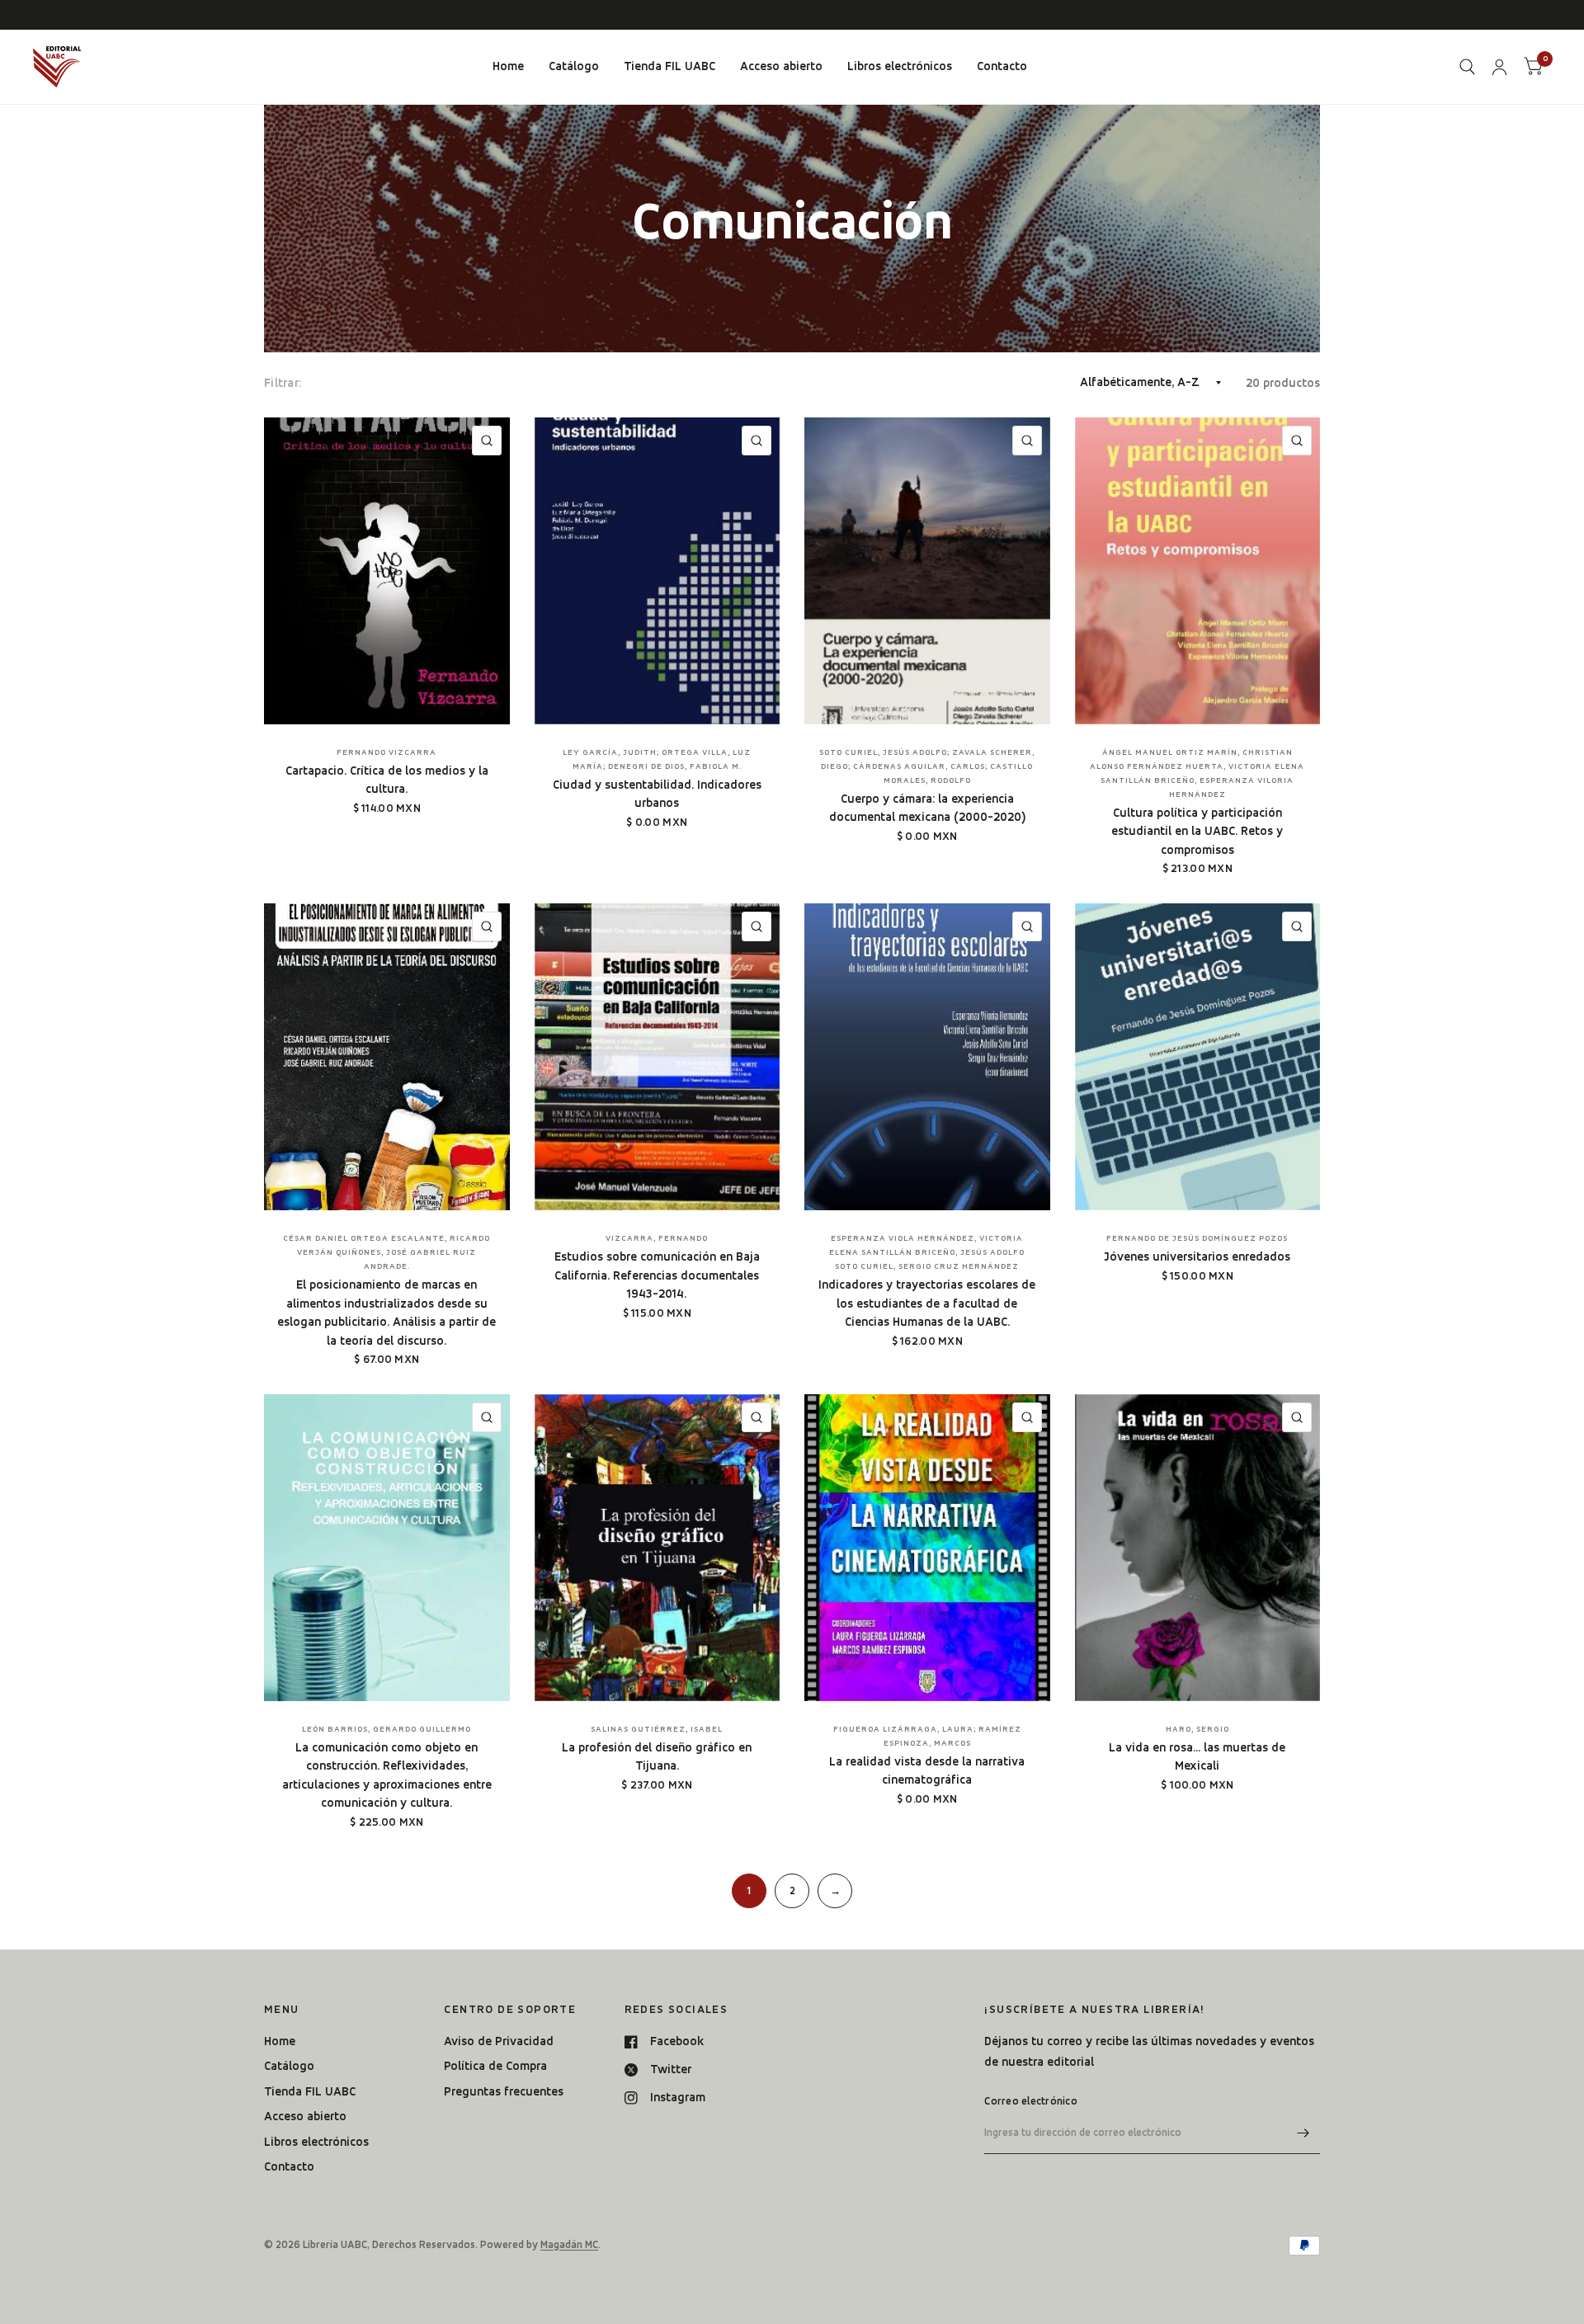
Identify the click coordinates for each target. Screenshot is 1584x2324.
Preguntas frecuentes (504, 2091)
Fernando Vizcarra (387, 752)
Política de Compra (495, 2066)
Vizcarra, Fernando (657, 1238)
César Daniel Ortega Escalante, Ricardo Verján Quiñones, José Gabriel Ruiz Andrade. (387, 1252)
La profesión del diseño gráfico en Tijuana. (657, 1757)
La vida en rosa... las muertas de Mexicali (1197, 1757)
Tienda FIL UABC (669, 66)
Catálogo (574, 66)
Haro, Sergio (1197, 1729)
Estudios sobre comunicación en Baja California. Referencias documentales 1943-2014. (657, 1275)
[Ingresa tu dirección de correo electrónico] (1303, 2133)
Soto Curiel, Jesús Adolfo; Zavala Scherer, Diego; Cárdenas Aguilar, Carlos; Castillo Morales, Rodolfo (927, 766)
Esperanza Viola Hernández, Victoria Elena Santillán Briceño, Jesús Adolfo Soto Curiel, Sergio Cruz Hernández (927, 1252)
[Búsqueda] (1467, 67)
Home (508, 66)
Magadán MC (569, 2244)
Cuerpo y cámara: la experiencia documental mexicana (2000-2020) (927, 808)
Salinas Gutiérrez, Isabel (657, 1729)
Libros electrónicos (900, 66)
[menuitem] (508, 67)
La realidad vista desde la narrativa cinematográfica (927, 1771)
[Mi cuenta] (1499, 67)
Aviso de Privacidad (499, 2041)
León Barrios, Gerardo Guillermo (387, 1729)
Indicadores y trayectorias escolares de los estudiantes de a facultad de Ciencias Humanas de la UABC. (927, 1303)
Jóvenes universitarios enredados (1197, 1256)
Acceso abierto (781, 66)
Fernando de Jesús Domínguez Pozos (1197, 1238)
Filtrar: (283, 383)
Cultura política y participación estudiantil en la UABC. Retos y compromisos (1197, 831)
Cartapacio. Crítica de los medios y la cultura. (387, 780)
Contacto (1002, 66)
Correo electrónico (1031, 2101)
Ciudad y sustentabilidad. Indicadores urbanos (657, 794)
